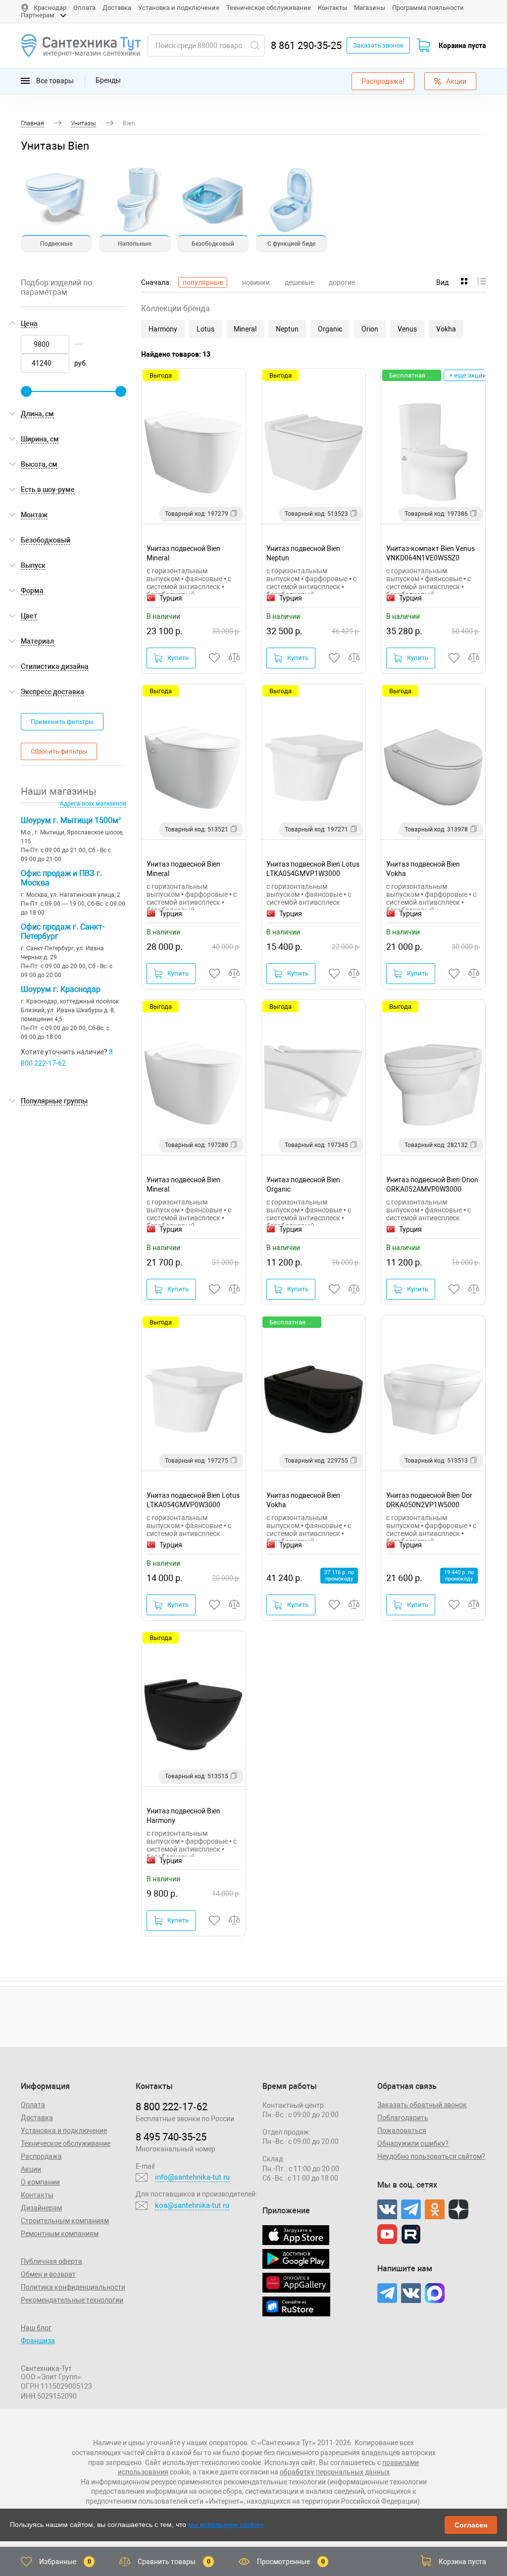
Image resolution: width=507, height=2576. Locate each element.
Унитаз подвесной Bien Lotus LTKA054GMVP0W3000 (193, 1500)
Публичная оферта (51, 2261)
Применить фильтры (62, 722)
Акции (456, 81)
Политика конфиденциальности (73, 2287)
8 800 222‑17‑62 (172, 2107)
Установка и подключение (179, 8)
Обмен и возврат (48, 2274)
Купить (178, 658)
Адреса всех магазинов (93, 804)
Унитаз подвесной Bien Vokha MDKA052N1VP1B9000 (303, 1500)
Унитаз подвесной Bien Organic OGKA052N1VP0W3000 (304, 1184)
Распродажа (41, 2156)
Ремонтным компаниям (60, 2234)
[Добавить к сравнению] (235, 658)
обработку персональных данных (335, 2472)
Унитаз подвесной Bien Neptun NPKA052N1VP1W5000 (303, 553)
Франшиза (38, 2341)
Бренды (108, 80)
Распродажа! (383, 81)
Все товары (54, 80)
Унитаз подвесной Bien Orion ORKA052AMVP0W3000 (432, 1184)
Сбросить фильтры (59, 751)
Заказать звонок (378, 45)
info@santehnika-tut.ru (192, 2177)
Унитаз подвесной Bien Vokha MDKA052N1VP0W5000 (424, 869)
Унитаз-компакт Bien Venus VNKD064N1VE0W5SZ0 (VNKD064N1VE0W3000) (431, 553)
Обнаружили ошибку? (413, 2143)
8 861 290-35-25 (306, 46)
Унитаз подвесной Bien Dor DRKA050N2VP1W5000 (429, 1500)
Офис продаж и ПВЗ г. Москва (61, 878)
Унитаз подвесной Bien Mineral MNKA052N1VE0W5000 (184, 869)
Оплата (84, 8)
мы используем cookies (226, 2524)
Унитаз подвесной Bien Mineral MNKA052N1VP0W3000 (184, 1184)
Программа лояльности (428, 8)
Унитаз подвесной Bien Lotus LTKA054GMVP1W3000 (313, 869)
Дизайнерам (41, 2208)
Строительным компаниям (65, 2221)
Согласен (471, 2525)
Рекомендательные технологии (72, 2300)
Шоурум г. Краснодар (61, 989)
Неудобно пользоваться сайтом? (431, 2156)
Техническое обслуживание (269, 8)
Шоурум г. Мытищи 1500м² (71, 820)
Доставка (117, 8)
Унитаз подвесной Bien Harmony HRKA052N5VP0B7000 (183, 1816)
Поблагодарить (403, 2118)
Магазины (370, 8)
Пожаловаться (402, 2131)
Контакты (332, 8)
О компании (40, 2182)
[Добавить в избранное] (215, 658)
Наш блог (36, 2328)
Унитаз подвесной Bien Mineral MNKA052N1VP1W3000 (184, 553)
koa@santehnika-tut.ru (192, 2205)
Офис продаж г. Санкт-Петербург (63, 932)
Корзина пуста (462, 46)
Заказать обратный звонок (422, 2105)
